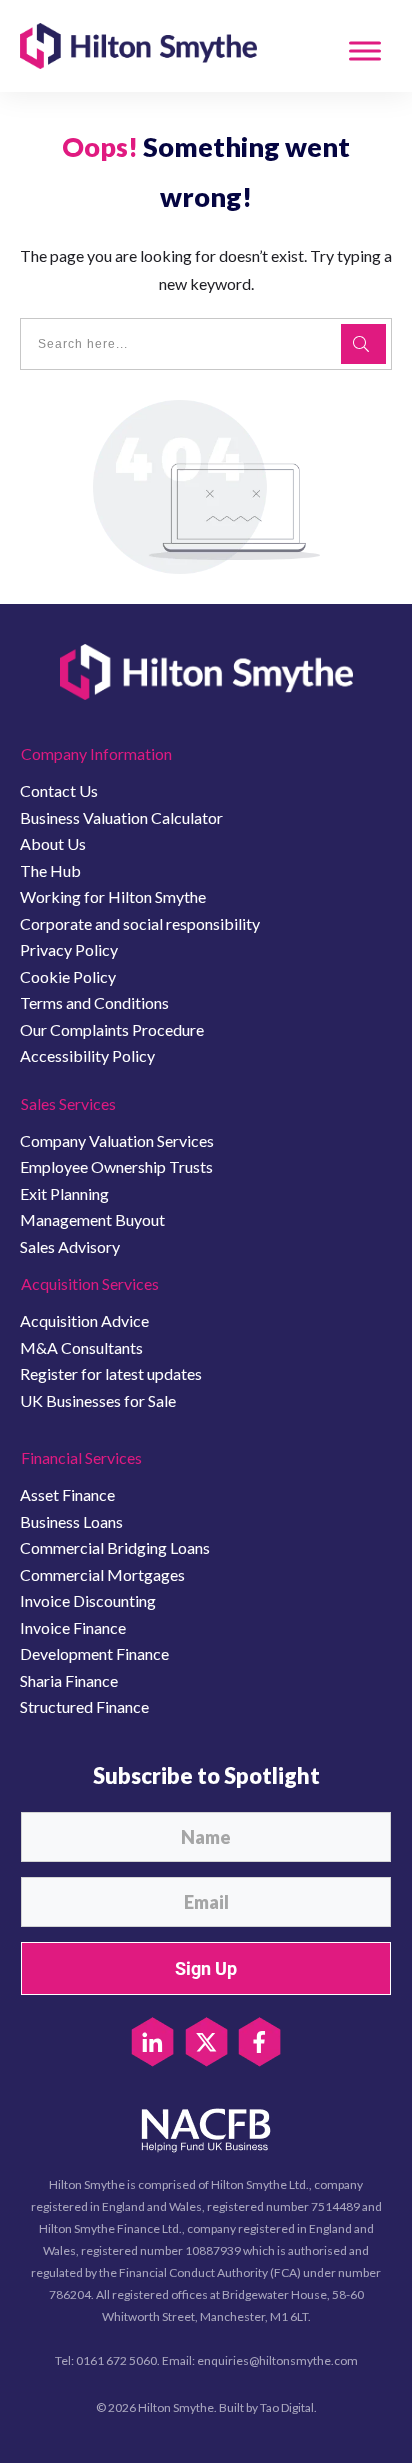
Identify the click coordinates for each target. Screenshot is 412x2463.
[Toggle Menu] (365, 50)
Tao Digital (287, 2407)
